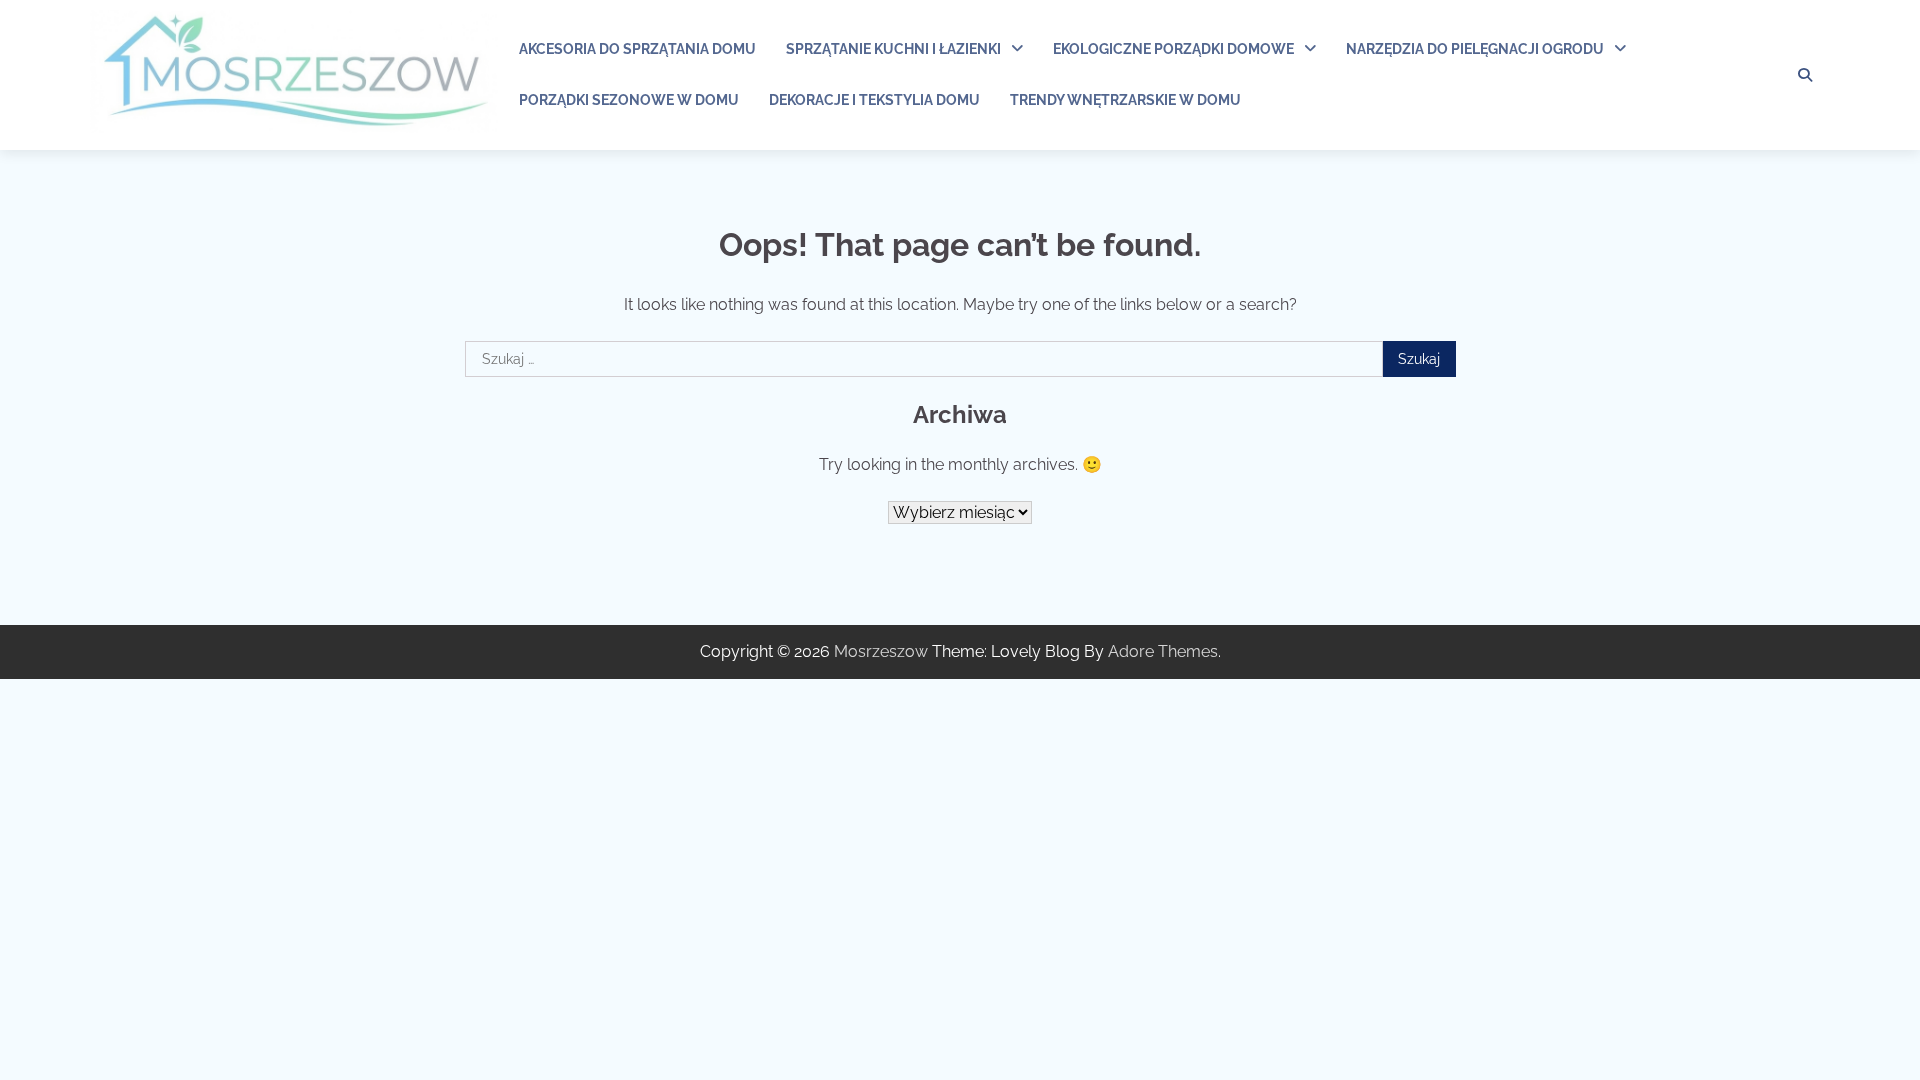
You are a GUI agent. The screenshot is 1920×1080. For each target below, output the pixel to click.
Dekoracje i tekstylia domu (874, 100)
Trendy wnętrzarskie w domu (1125, 100)
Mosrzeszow (881, 651)
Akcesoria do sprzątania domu (637, 49)
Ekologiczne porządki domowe (1173, 49)
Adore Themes (1163, 651)
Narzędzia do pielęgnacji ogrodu (1475, 49)
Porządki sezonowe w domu (629, 100)
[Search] (1805, 75)
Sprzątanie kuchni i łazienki (893, 49)
